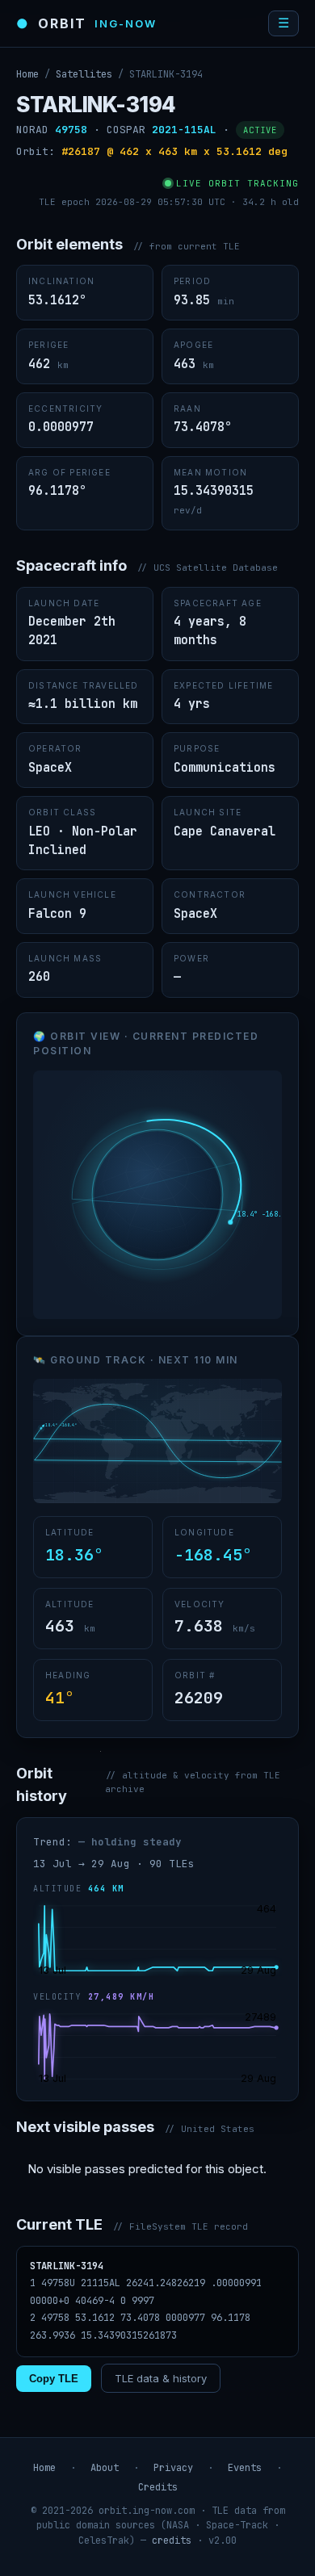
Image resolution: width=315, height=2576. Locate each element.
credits (172, 2540)
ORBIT (86, 23)
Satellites (84, 74)
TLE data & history (161, 2378)
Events (245, 2468)
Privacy (173, 2468)
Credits (158, 2487)
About (105, 2468)
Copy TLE (54, 2379)
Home (27, 74)
